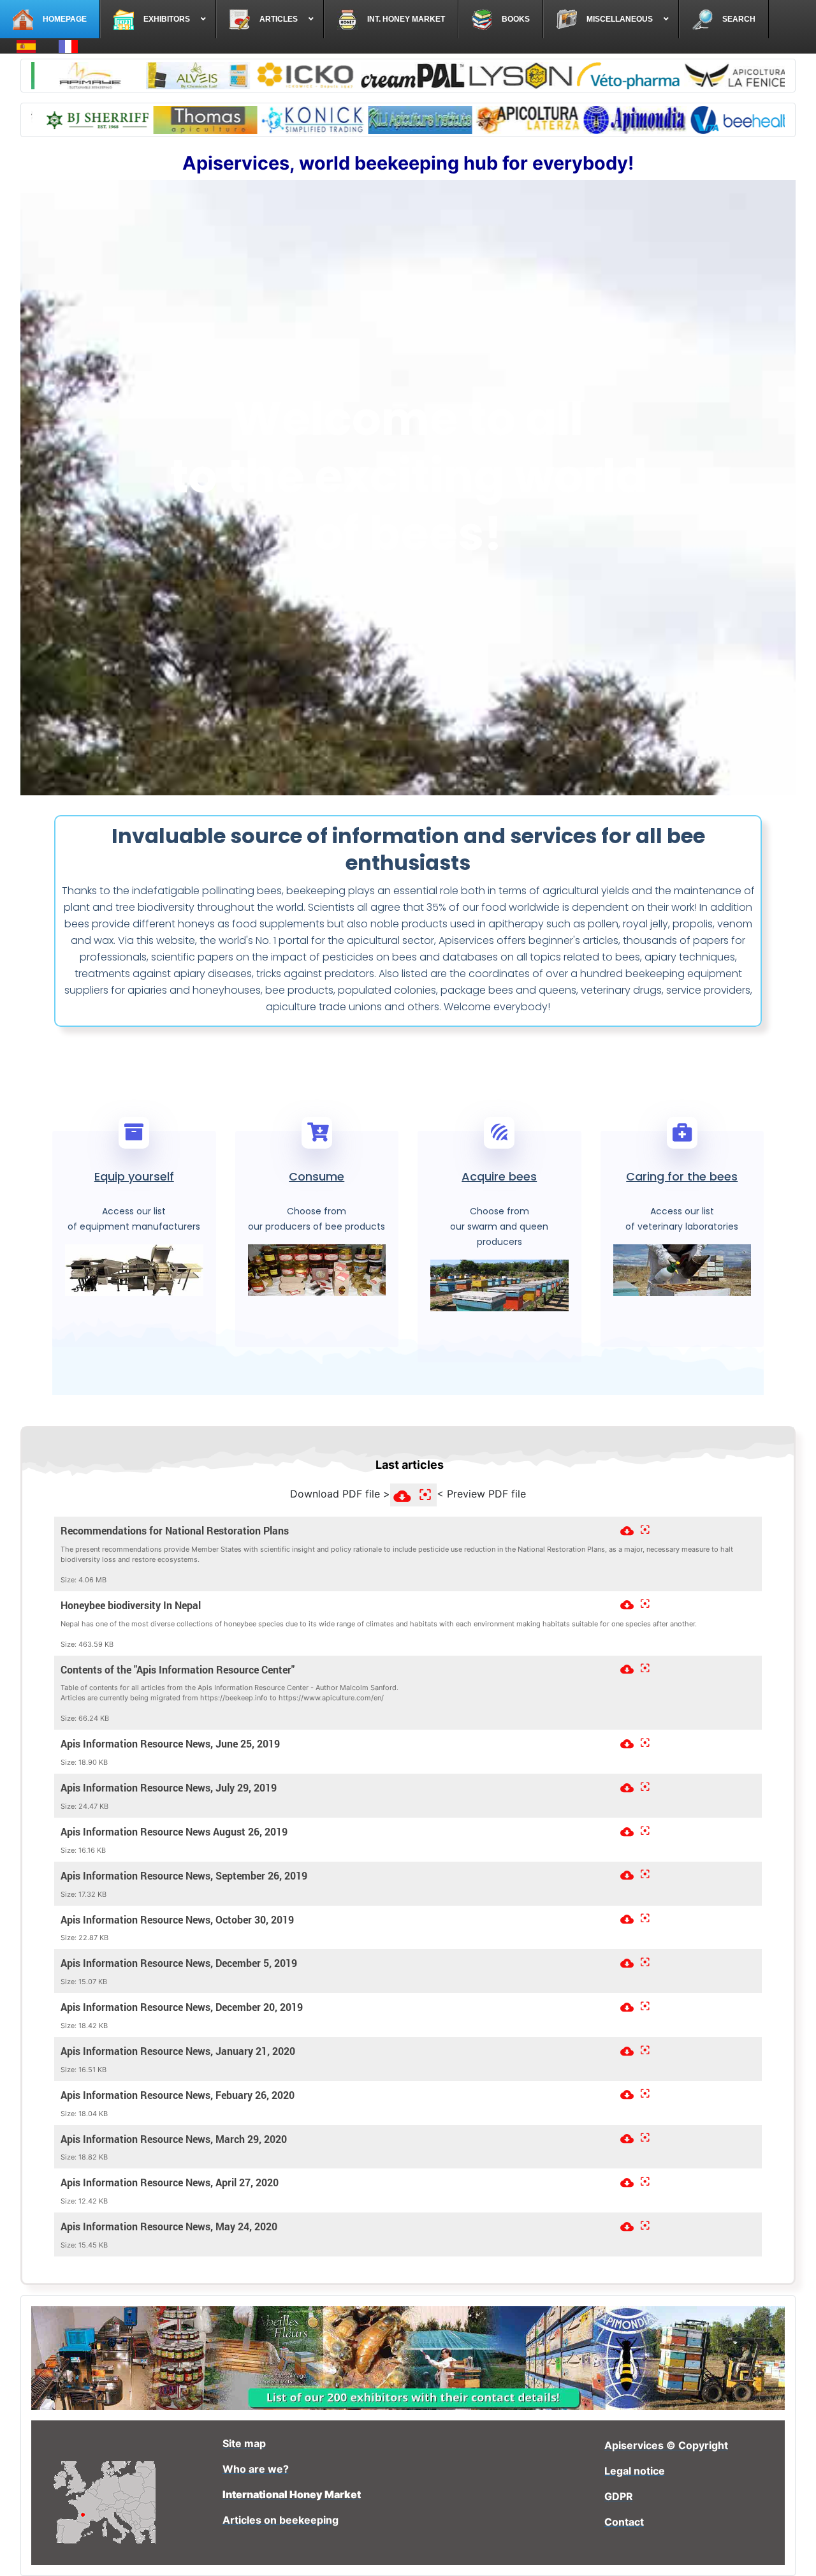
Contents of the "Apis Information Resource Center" (178, 1669)
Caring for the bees (682, 1176)
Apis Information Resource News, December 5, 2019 (179, 1963)
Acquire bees (499, 1176)
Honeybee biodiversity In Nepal (131, 1605)
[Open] (643, 1528)
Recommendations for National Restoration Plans (175, 1531)
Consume (317, 1176)
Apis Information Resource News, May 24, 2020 (169, 2226)
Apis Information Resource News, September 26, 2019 (184, 1875)
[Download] (625, 1528)
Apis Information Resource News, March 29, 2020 (174, 2138)
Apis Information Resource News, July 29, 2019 (169, 1788)
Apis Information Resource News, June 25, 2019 (170, 1744)
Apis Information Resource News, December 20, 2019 (182, 2007)
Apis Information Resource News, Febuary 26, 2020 (178, 2094)
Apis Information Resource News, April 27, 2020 (170, 2182)
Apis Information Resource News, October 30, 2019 (177, 1919)
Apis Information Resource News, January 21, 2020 (178, 2051)
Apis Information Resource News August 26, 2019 (174, 1832)
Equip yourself (134, 1176)
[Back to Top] (794, 2552)
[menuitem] (50, 19)
